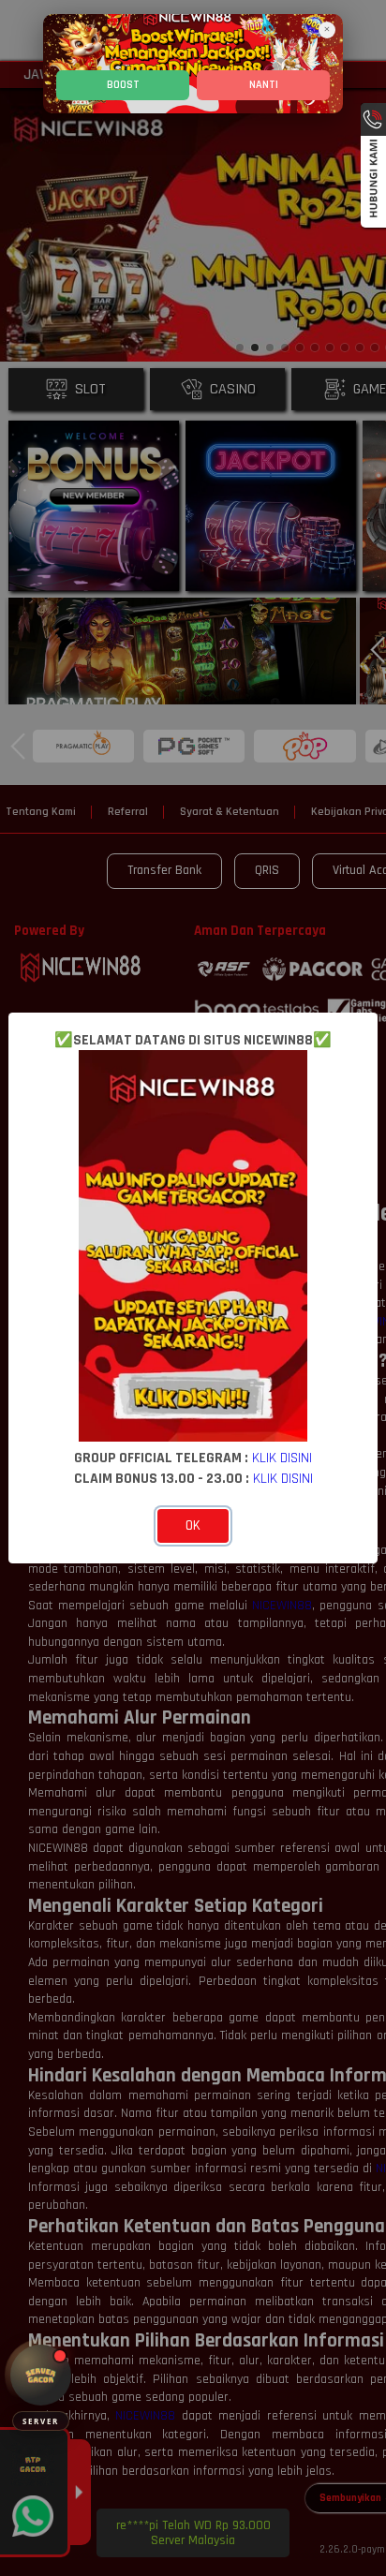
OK (193, 1525)
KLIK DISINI (282, 1458)
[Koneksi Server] (41, 2375)
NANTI (264, 85)
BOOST (123, 85)
